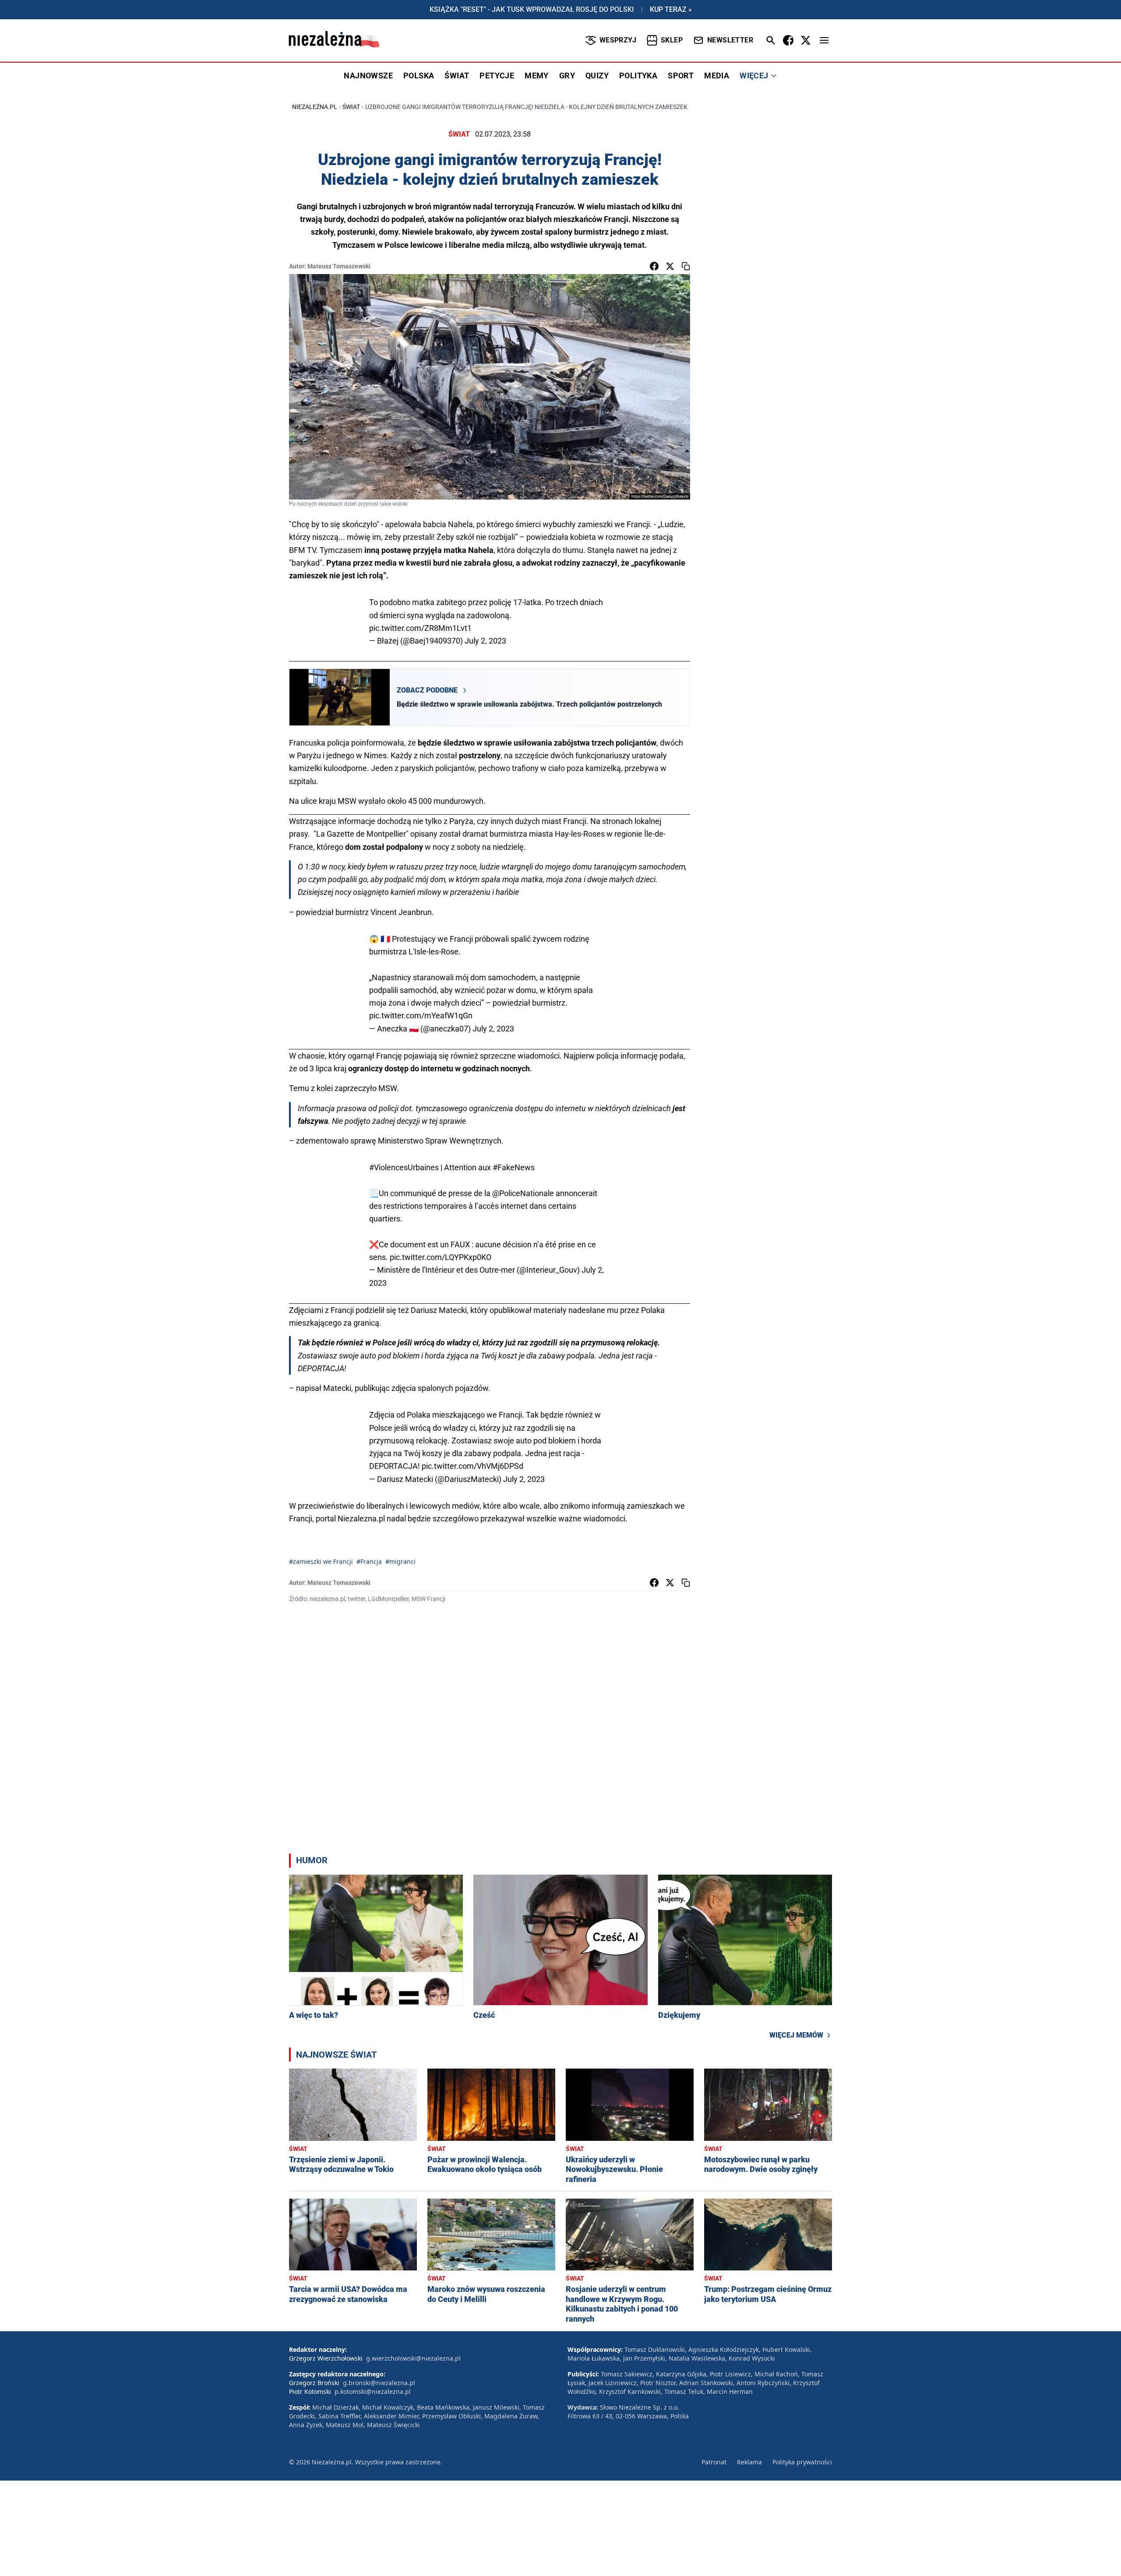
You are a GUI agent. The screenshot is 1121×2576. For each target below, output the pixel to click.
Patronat (714, 2462)
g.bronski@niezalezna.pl (379, 2383)
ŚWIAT (457, 76)
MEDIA (717, 76)
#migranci (400, 1561)
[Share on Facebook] (654, 266)
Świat (351, 107)
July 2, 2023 (485, 641)
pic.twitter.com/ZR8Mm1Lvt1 (420, 628)
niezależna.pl (315, 107)
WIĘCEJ (754, 76)
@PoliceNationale (523, 1193)
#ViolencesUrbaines (404, 1167)
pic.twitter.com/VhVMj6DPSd (472, 1466)
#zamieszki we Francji (321, 1561)
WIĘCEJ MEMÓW (796, 2035)
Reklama (749, 2462)
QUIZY (597, 76)
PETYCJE (497, 76)
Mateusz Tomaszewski (339, 266)
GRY (567, 76)
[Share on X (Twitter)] (670, 266)
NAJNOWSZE (368, 76)
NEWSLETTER (730, 40)
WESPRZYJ (618, 40)
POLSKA (419, 76)
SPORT (681, 76)
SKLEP (672, 40)
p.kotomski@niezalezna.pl (373, 2391)
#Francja (369, 1561)
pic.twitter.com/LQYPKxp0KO (441, 1257)
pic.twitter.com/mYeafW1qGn (421, 1015)
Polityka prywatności (802, 2462)
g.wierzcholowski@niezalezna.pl (413, 2358)
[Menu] (824, 40)
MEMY (537, 76)
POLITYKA (638, 76)
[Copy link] (686, 266)
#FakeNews (514, 1167)
